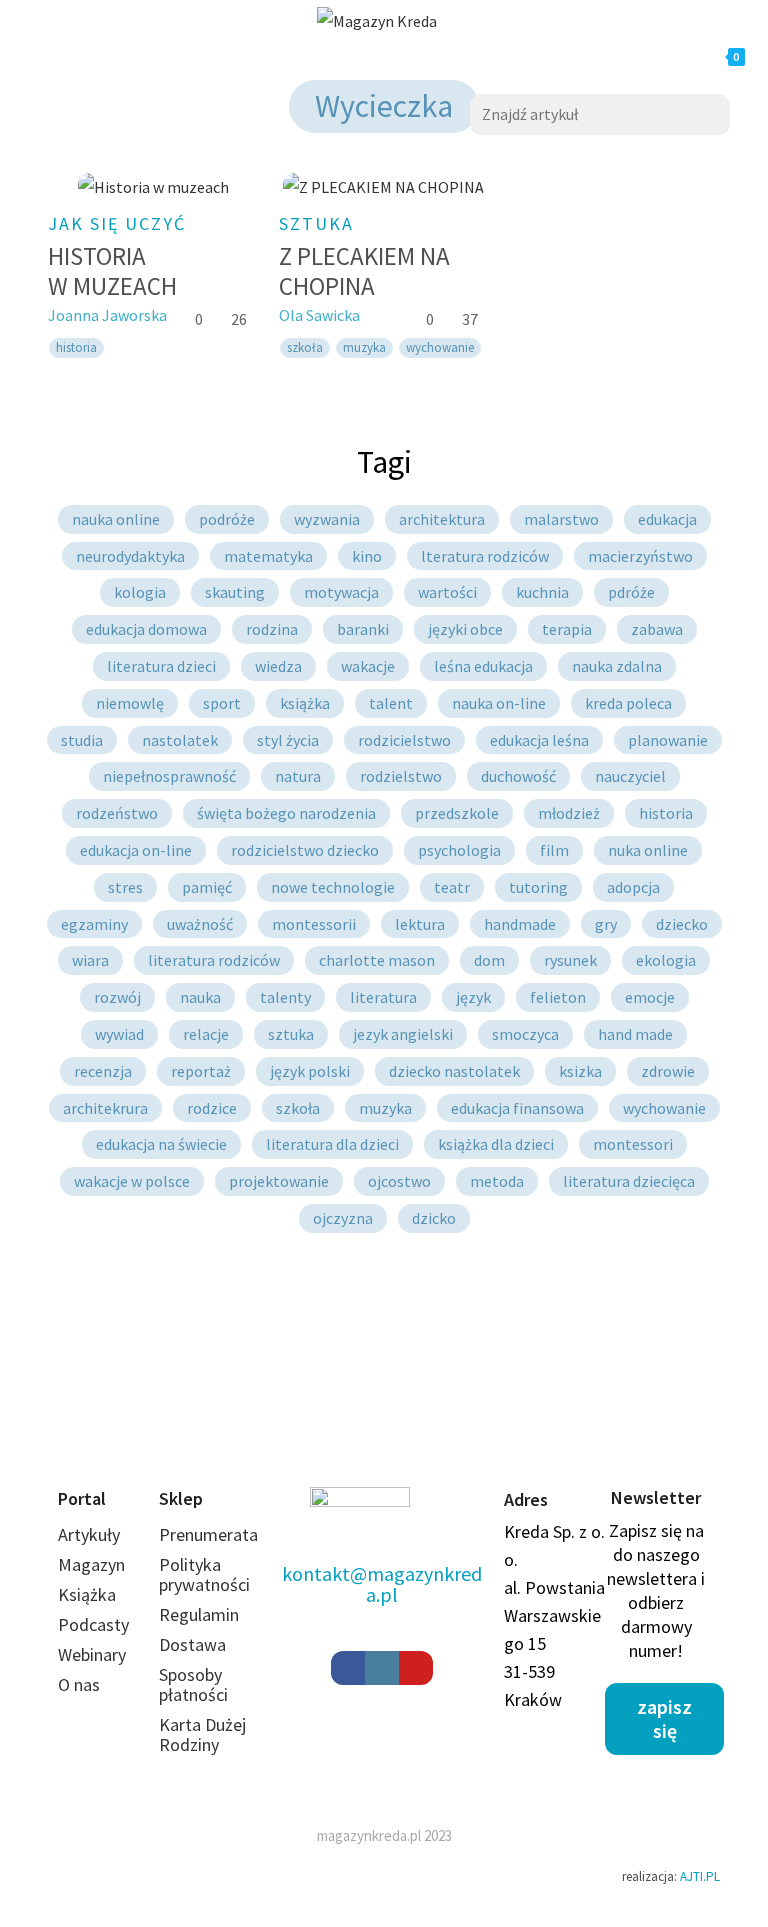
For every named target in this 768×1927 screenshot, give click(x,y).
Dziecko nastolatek (454, 1071)
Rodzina (272, 629)
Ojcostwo (399, 1181)
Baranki (363, 629)
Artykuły (89, 1534)
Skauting (235, 592)
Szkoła (298, 1108)
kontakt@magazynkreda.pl (382, 1584)
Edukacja (667, 519)
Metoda (497, 1181)
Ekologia (666, 960)
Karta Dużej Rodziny (202, 1734)
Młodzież (569, 813)
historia (76, 347)
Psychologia (459, 850)
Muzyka (364, 347)
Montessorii (314, 924)
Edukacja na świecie (161, 1144)
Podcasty (93, 1624)
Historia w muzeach (112, 271)
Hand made (635, 1034)
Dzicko (434, 1218)
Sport (222, 703)
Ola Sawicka (319, 315)
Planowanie (668, 740)
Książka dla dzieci (496, 1144)
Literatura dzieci (161, 666)
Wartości (447, 592)
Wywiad (119, 1034)
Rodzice (212, 1108)
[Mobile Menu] (202, 57)
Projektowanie (279, 1181)
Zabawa (657, 629)
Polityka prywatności (204, 1574)
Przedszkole (457, 813)
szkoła (305, 347)
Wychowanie (664, 1108)
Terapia (567, 629)
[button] (664, 1719)
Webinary (92, 1654)
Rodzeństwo (117, 813)
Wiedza (278, 666)
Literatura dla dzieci (332, 1144)
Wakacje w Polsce (132, 1181)
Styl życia (288, 740)
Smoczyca (525, 1034)
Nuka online (648, 850)
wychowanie (440, 347)
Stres (125, 887)
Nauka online (116, 519)
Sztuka (291, 1034)
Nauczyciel (630, 776)
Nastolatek (180, 740)
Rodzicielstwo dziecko (305, 850)
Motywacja (341, 592)
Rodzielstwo (401, 776)
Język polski (310, 1071)
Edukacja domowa (146, 629)
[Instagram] (382, 1668)
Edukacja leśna (539, 740)
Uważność (200, 924)
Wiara (90, 960)
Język (473, 997)
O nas (79, 1684)
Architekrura (105, 1108)
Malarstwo (561, 519)
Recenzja (103, 1071)
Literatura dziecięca (629, 1181)
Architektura (442, 519)
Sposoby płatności (193, 1684)
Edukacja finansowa (517, 1108)
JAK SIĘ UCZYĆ (117, 223)
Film (554, 850)
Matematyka (268, 556)
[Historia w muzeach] (153, 186)
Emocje (650, 997)
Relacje (206, 1034)
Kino (367, 556)
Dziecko (682, 924)
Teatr (452, 887)
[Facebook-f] (348, 1668)
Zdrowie (668, 1071)
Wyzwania (327, 519)
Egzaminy (94, 924)
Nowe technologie (333, 887)
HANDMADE (520, 924)
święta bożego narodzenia (286, 813)
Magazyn (91, 1564)
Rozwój (117, 997)
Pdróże (631, 592)
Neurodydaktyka (130, 556)
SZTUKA (316, 223)
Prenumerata (208, 1534)
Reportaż (201, 1071)
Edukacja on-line (136, 850)
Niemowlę (130, 703)
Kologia (140, 592)
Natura (298, 776)
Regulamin (199, 1614)
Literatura (383, 997)
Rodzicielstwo (404, 740)
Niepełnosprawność (169, 776)
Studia (82, 740)
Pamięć (207, 887)
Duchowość (518, 776)
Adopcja (633, 887)
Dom (489, 960)
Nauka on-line (499, 703)
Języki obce (465, 629)
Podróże (227, 519)
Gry (606, 924)
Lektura (420, 924)
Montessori (633, 1144)
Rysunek (570, 960)
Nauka (200, 997)
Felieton (558, 997)
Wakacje (368, 666)
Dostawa (192, 1644)
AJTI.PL (700, 1876)
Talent (391, 703)
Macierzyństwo (640, 556)
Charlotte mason (377, 960)
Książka (305, 703)
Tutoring (538, 887)
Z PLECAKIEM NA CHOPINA (364, 271)
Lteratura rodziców (485, 556)
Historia (666, 813)
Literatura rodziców (214, 960)
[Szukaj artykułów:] (600, 112)
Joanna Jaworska (107, 315)
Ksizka (580, 1071)
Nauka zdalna (617, 666)
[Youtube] (416, 1668)
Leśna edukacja (483, 666)
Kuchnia (542, 592)
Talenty (285, 997)
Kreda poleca (628, 703)
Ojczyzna (343, 1218)
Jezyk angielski (403, 1034)
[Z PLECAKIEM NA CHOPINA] (384, 186)
